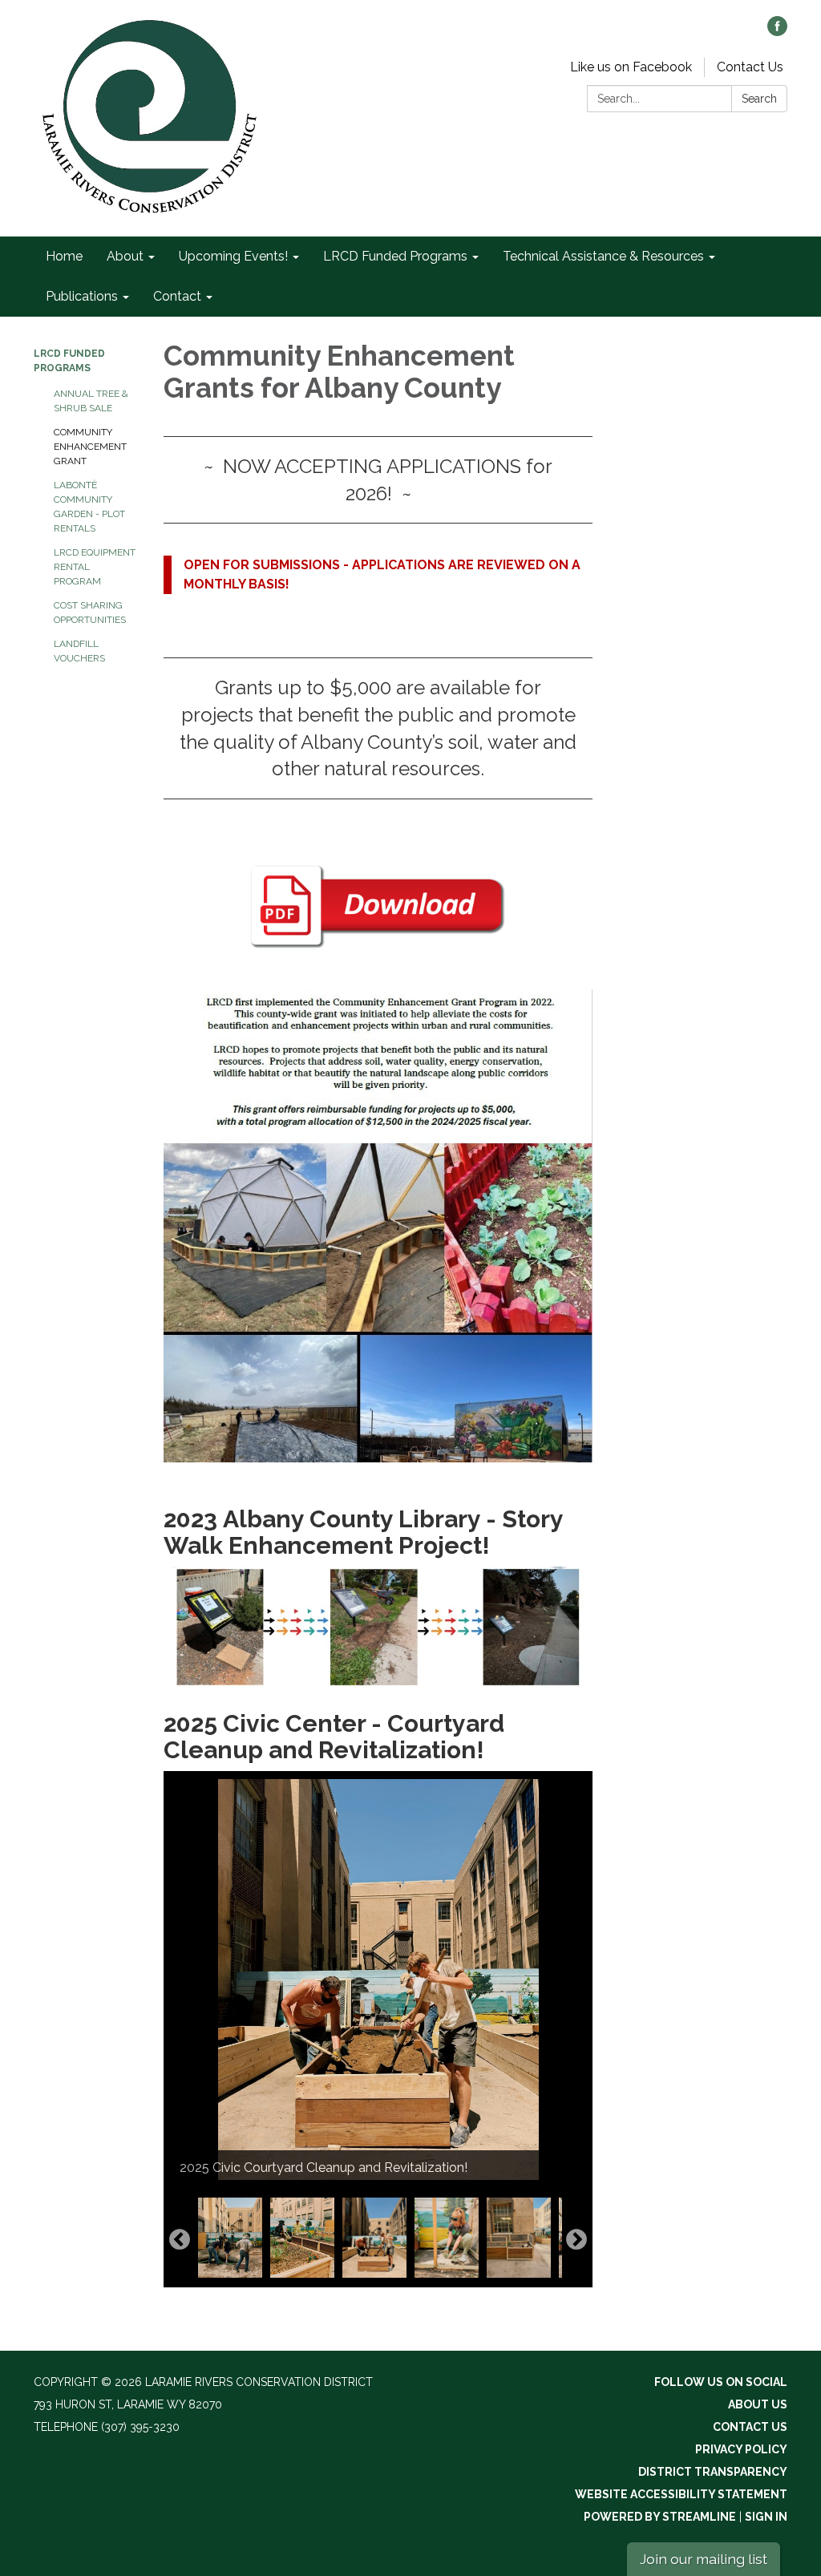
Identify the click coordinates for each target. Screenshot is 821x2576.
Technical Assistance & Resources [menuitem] (603, 256)
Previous (180, 2240)
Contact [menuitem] (177, 296)
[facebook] (777, 32)
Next (576, 2240)
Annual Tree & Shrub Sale (91, 401)
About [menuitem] (125, 256)
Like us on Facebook (631, 67)
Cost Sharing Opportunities (90, 613)
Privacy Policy (741, 2449)
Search (759, 99)
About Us (758, 2404)
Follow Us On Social (721, 2382)
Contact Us (750, 67)
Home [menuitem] (64, 256)
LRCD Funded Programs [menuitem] (395, 256)
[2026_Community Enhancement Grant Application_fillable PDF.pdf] (378, 907)
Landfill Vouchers (79, 651)
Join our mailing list (704, 2559)
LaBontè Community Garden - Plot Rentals (89, 507)
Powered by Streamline (660, 2517)
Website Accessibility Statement (681, 2494)
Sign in (766, 2517)
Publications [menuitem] (82, 296)
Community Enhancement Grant (90, 447)
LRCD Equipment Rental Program (95, 567)
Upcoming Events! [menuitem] (233, 256)
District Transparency (713, 2472)
